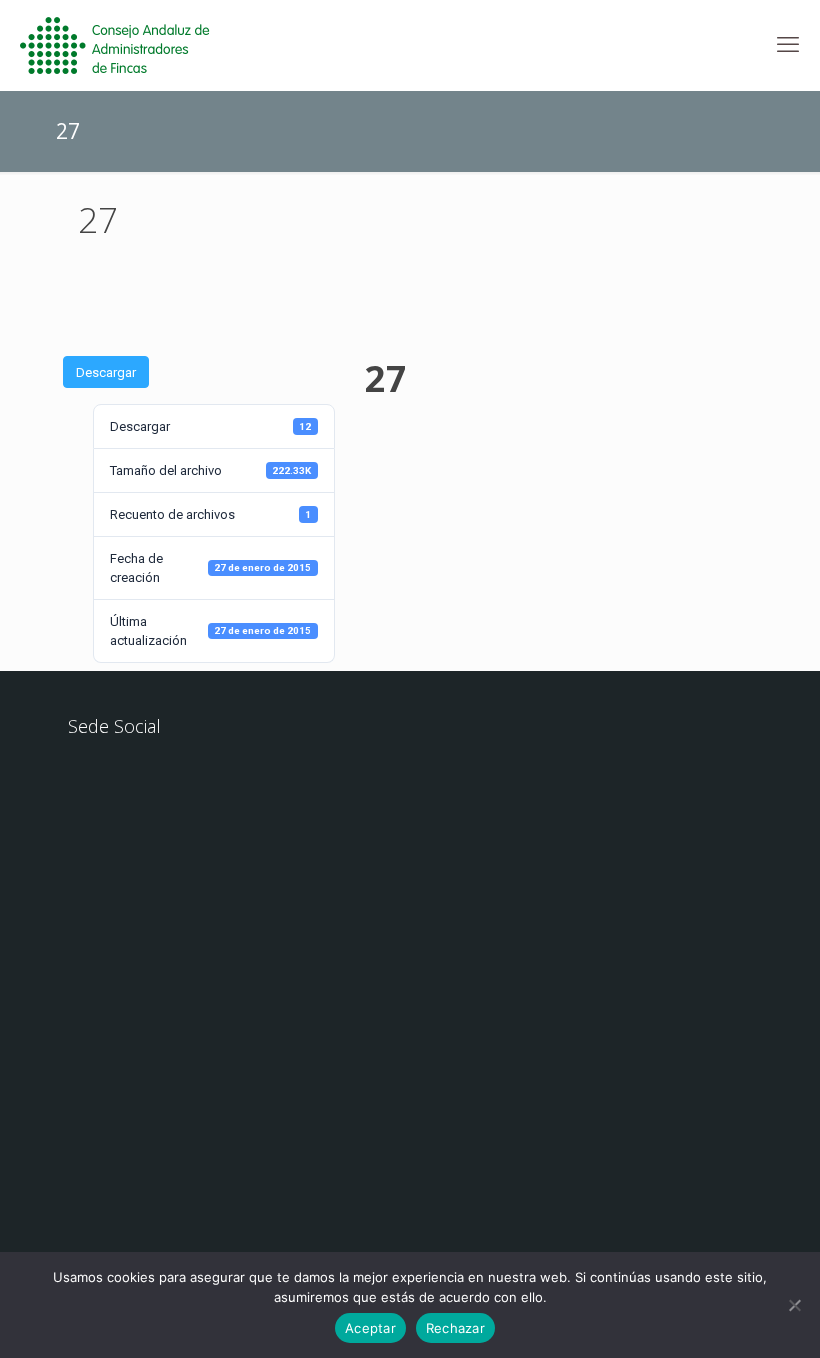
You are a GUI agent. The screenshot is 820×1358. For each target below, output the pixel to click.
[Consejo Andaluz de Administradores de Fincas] (126, 45)
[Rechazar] (795, 1305)
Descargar (106, 372)
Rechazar (455, 1328)
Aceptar (370, 1328)
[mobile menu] (788, 45)
